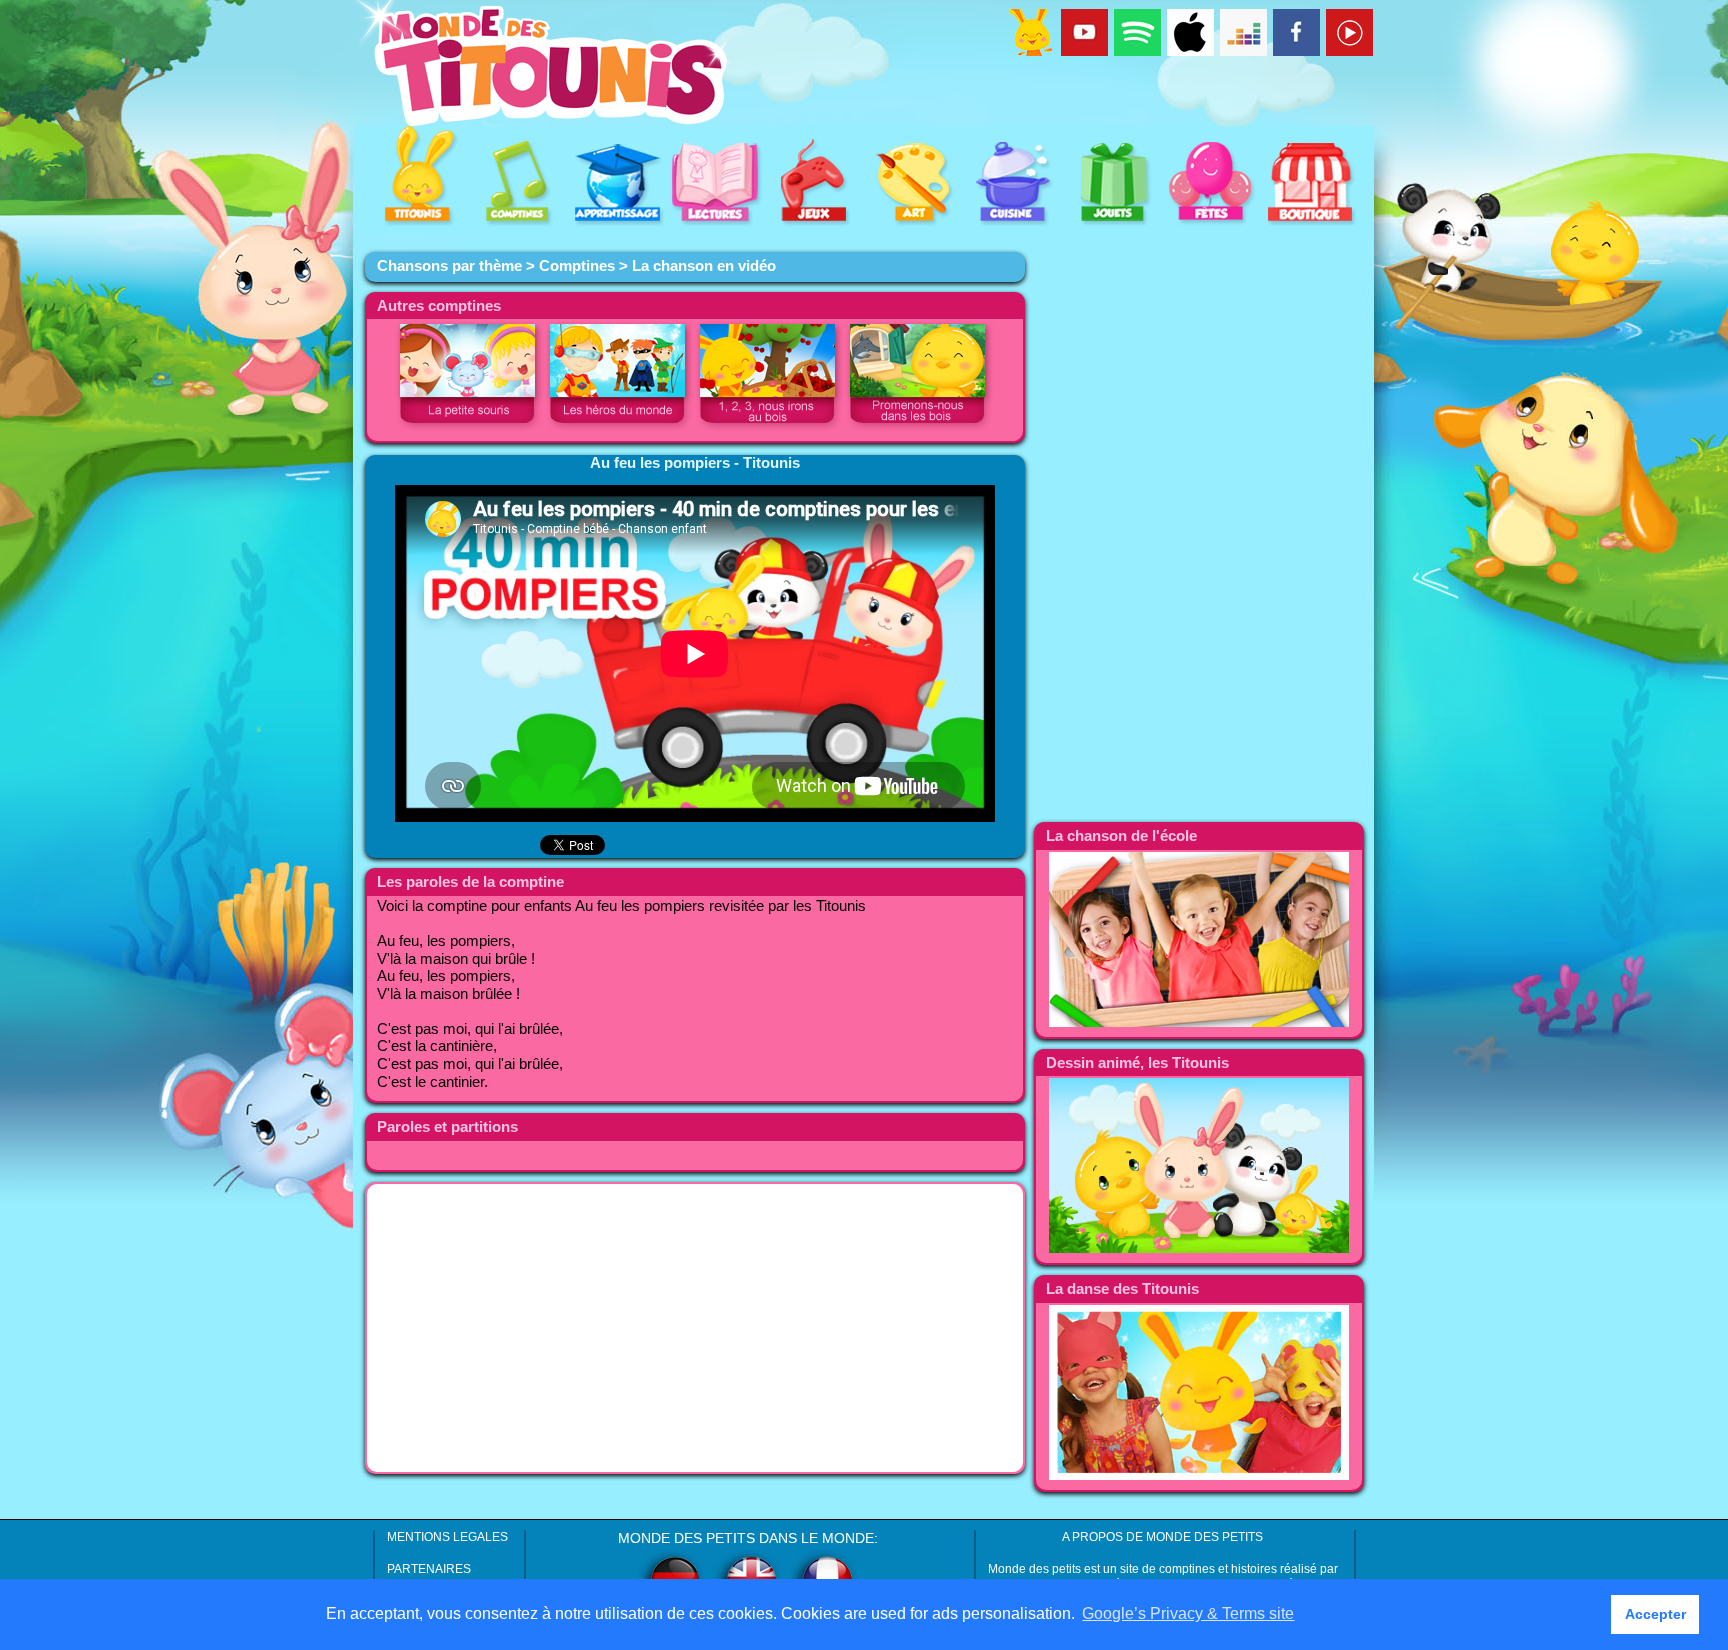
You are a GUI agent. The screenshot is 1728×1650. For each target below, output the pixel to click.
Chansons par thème (449, 266)
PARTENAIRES (429, 1569)
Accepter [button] (1655, 1614)
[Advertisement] (695, 1328)
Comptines (577, 266)
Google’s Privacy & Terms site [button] (1188, 1613)
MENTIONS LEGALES (447, 1537)
